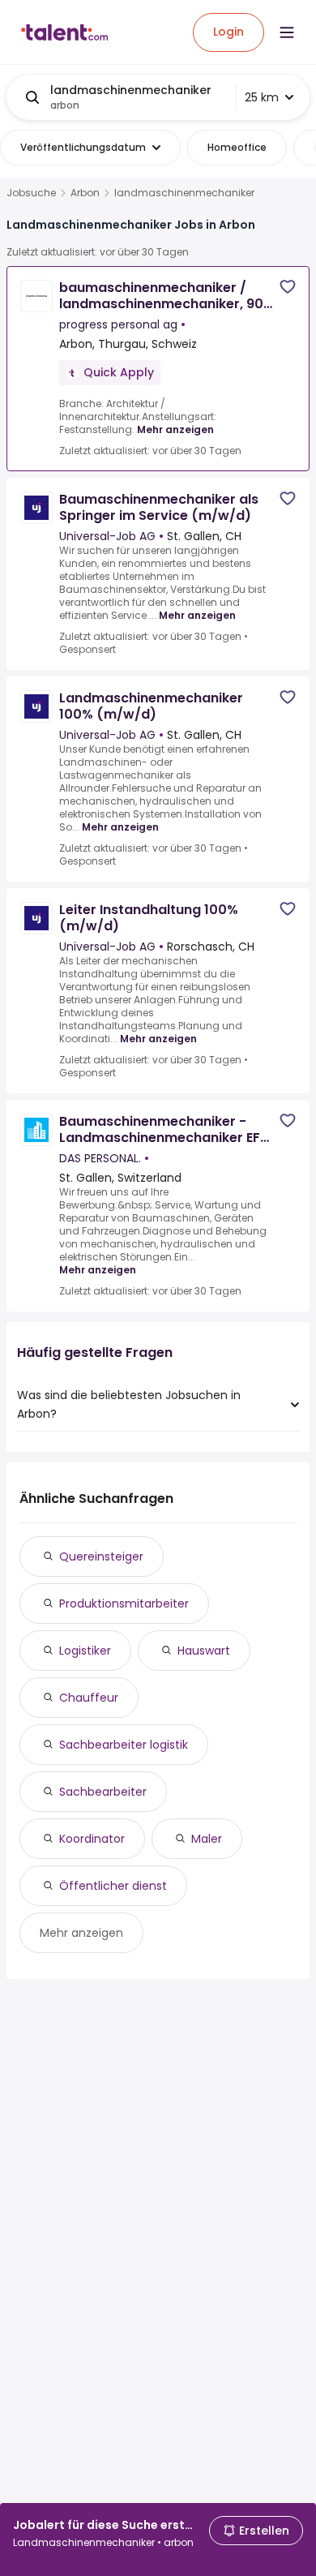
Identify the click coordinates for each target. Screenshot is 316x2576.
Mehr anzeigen (175, 429)
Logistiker (85, 1651)
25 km (262, 97)
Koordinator (92, 1839)
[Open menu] (287, 32)
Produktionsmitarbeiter (124, 1604)
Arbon (85, 193)
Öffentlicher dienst (113, 1886)
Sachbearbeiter (103, 1792)
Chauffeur (89, 1698)
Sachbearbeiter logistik (124, 1745)
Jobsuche (31, 193)
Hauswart (204, 1651)
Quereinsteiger (101, 1556)
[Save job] (288, 287)
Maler (207, 1839)
